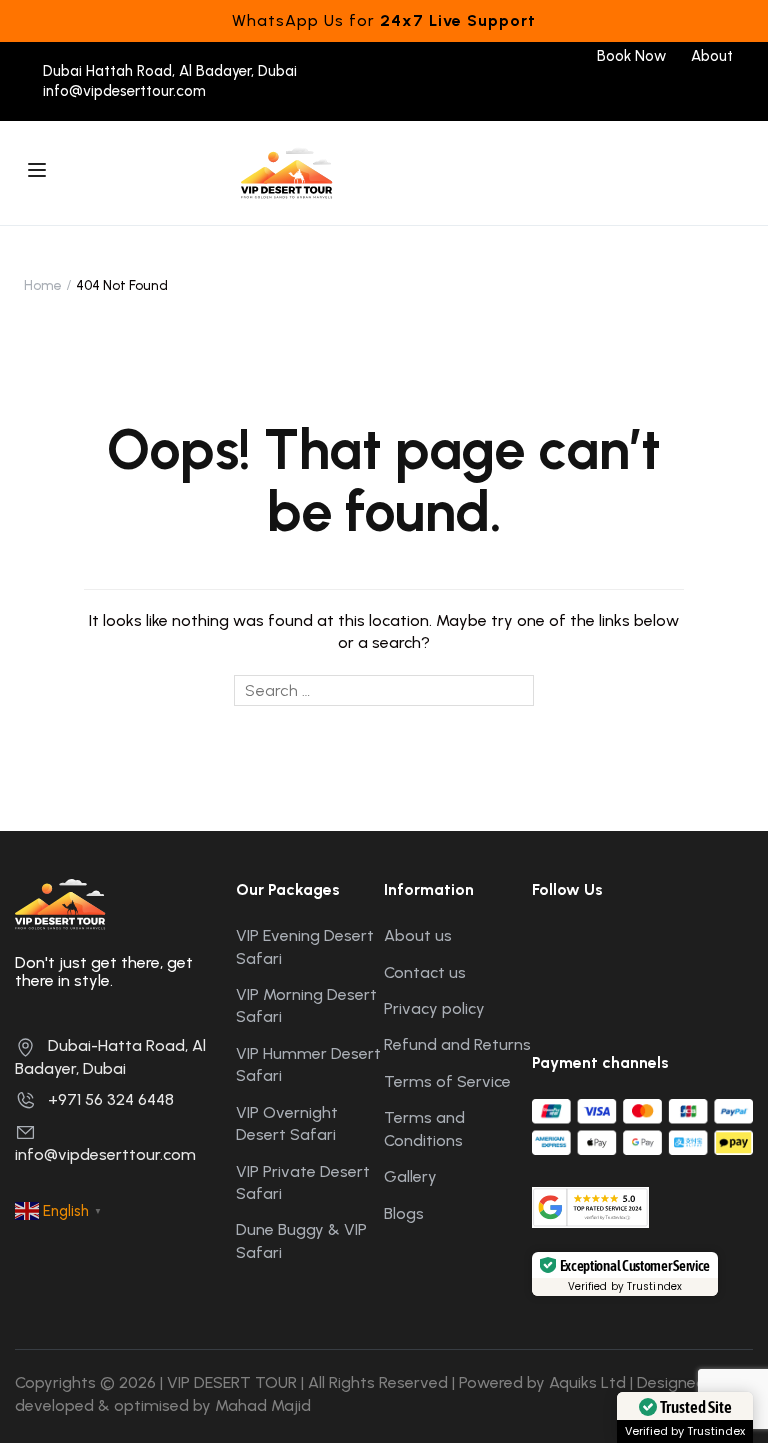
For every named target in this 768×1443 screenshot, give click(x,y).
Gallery (410, 1176)
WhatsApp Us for (384, 20)
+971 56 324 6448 (111, 1099)
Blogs (404, 1213)
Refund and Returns (457, 1044)
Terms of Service (447, 1081)
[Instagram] (620, 91)
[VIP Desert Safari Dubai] (287, 171)
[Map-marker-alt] (717, 945)
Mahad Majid (263, 1405)
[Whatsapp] (704, 91)
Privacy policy (434, 1008)
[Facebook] (578, 91)
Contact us (425, 972)
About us (418, 935)
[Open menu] (39, 173)
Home (43, 285)
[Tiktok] (662, 91)
